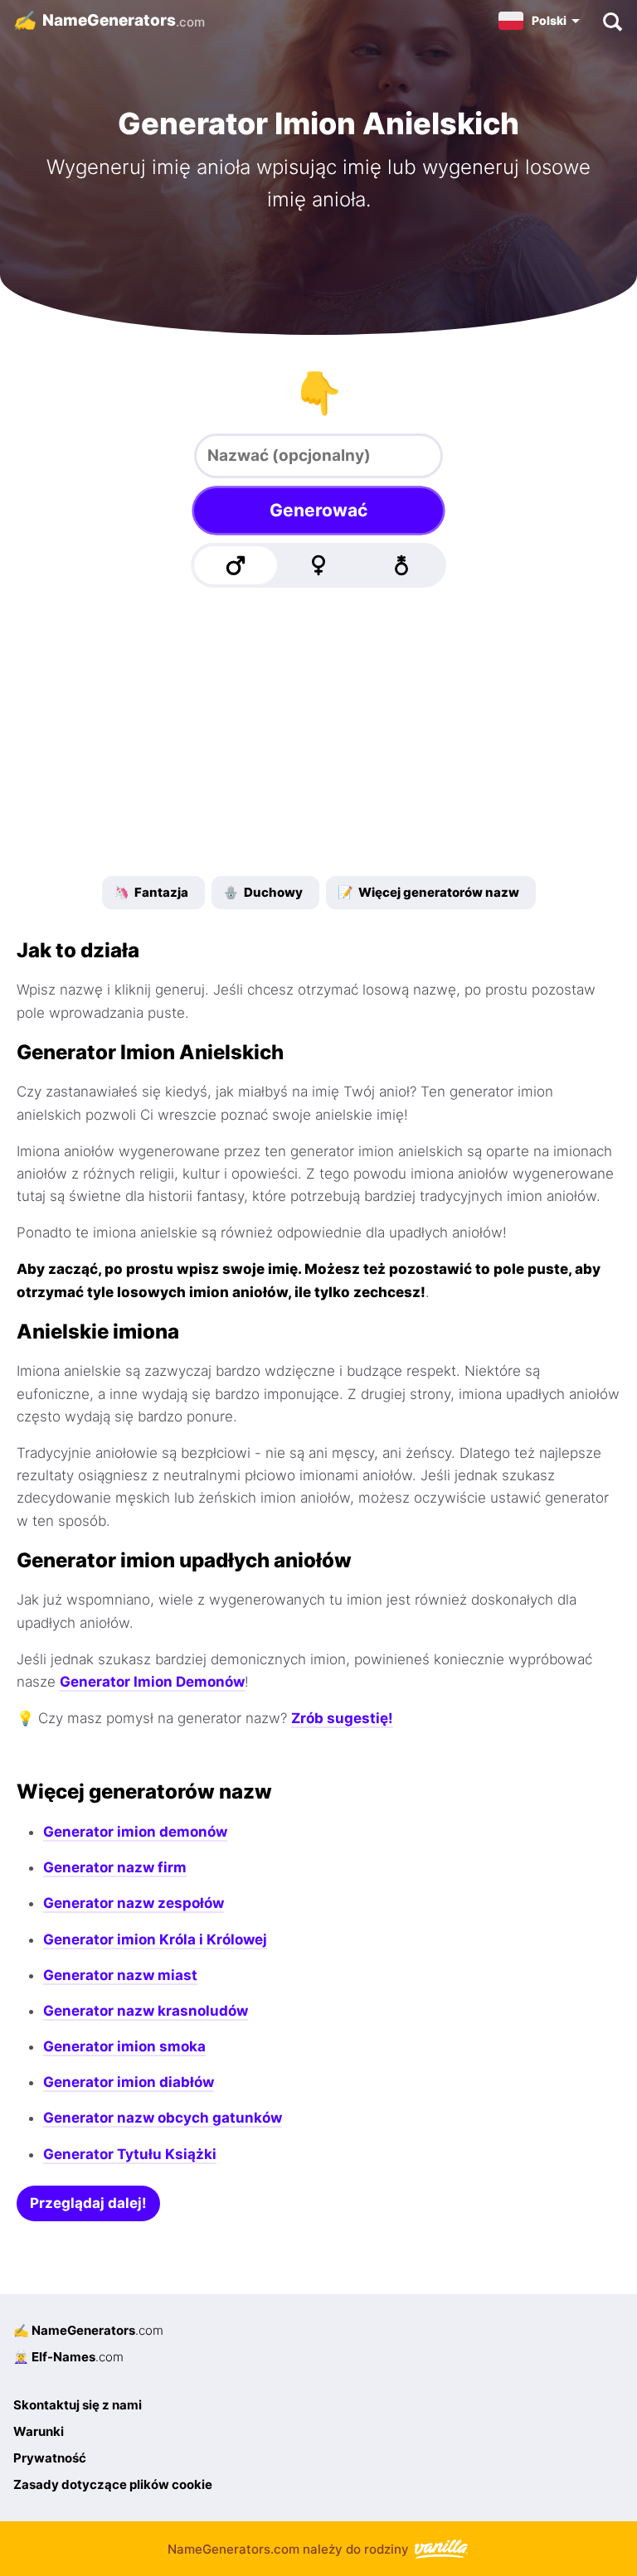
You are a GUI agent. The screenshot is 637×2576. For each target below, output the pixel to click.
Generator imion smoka (124, 2046)
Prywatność (50, 2458)
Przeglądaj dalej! (88, 2203)
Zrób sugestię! (342, 1718)
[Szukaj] (612, 21)
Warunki (39, 2431)
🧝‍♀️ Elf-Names (68, 2357)
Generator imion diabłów (129, 2082)
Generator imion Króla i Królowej (155, 1939)
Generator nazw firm (115, 1867)
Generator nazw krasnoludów (146, 2011)
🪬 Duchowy (263, 892)
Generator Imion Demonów (152, 1682)
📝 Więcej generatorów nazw (428, 892)
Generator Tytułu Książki (130, 2154)
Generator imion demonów (135, 1832)
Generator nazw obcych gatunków (163, 2118)
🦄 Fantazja (151, 892)
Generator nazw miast (120, 1975)
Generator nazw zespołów (134, 1903)
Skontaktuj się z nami (78, 2405)
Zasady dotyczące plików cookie (113, 2484)
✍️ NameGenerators (88, 2330)
